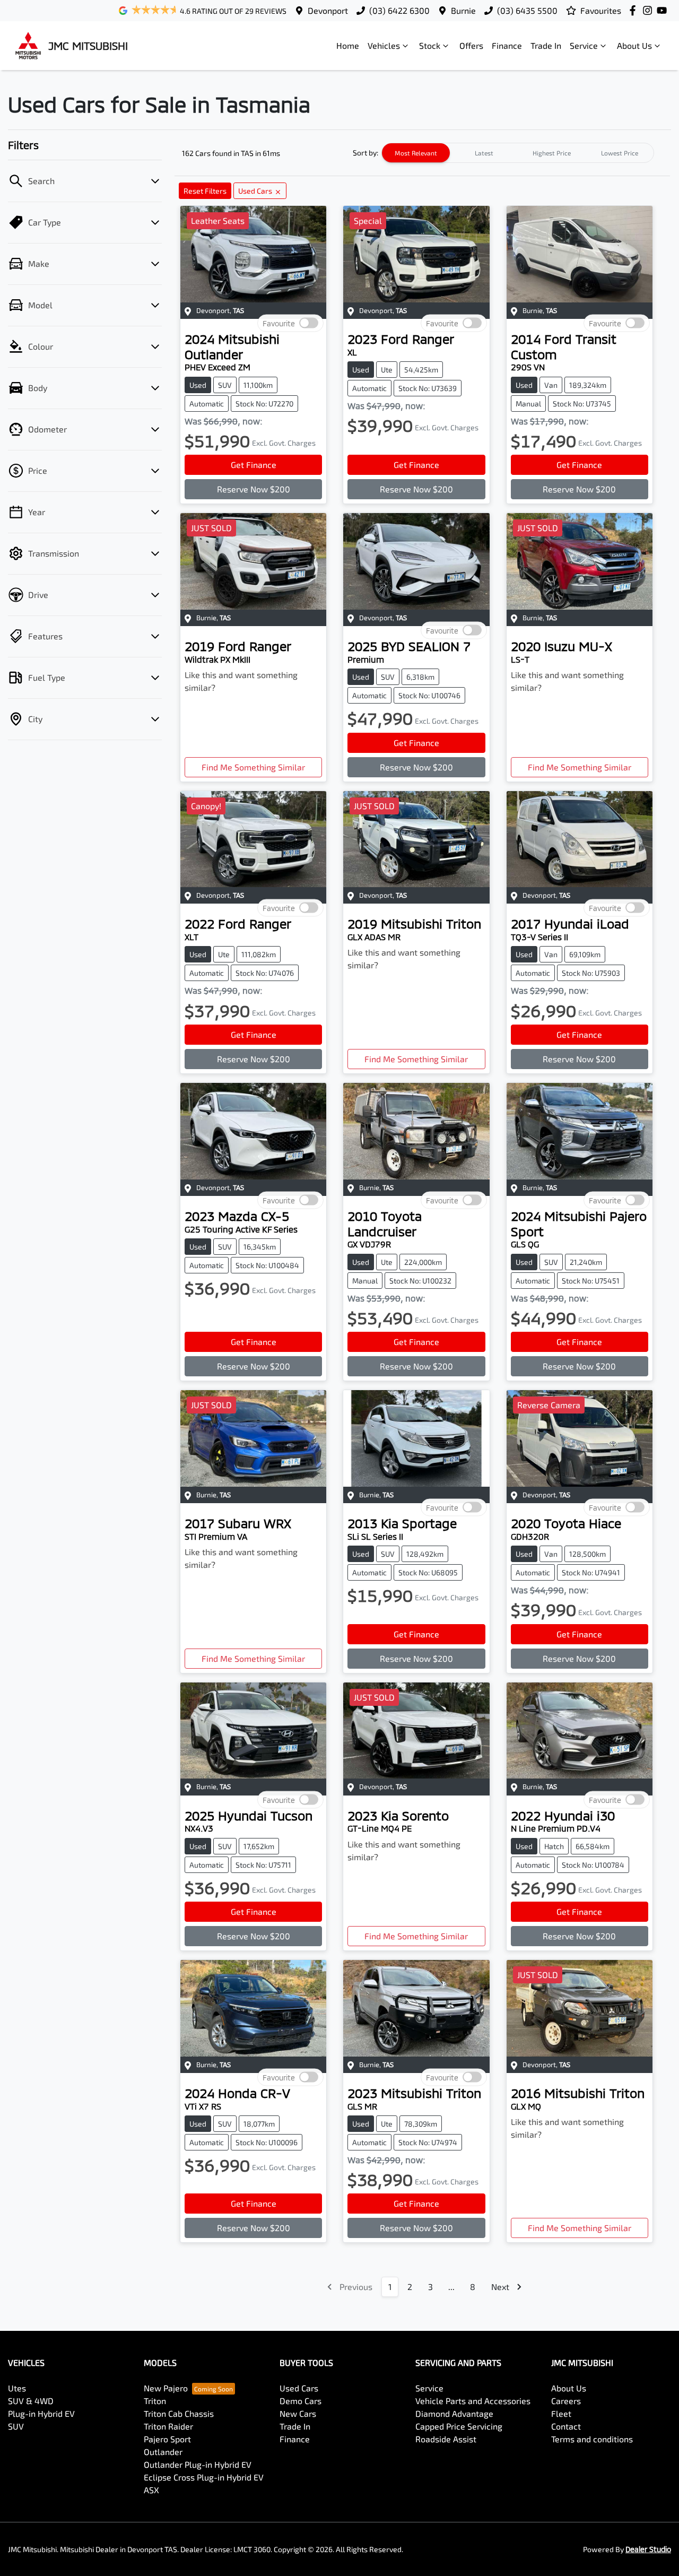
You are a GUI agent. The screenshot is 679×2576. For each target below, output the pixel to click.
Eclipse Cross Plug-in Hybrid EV (204, 2477)
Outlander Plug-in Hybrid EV (198, 2464)
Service (584, 45)
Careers (566, 2401)
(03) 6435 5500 (527, 10)
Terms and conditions (592, 2439)
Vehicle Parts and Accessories (473, 2401)
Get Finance (254, 465)
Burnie (463, 10)
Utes (17, 2388)
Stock (430, 45)
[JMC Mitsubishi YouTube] (664, 10)
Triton (155, 2401)
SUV (16, 2426)
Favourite (279, 323)
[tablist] (518, 153)
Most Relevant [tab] (416, 153)
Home (348, 45)
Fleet (561, 2413)
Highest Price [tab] (552, 153)
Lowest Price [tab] (620, 153)
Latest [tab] (484, 153)
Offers (471, 45)
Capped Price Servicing (459, 2426)
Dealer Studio (648, 2549)
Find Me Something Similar (253, 767)
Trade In (546, 45)
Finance (507, 45)
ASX (151, 2490)
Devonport (328, 10)
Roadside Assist (446, 2439)
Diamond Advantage (454, 2413)
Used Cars (299, 2388)
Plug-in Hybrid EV (41, 2413)
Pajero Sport (167, 2439)
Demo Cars (301, 2401)
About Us (634, 45)
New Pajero (166, 2388)
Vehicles (384, 45)
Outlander (163, 2452)
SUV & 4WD (31, 2401)
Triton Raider (168, 2426)
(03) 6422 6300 (399, 10)
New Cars (298, 2413)
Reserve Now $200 (254, 489)
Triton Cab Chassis (179, 2413)
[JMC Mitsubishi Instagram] (650, 10)
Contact (566, 2426)
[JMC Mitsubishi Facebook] (635, 10)
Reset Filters (205, 191)
